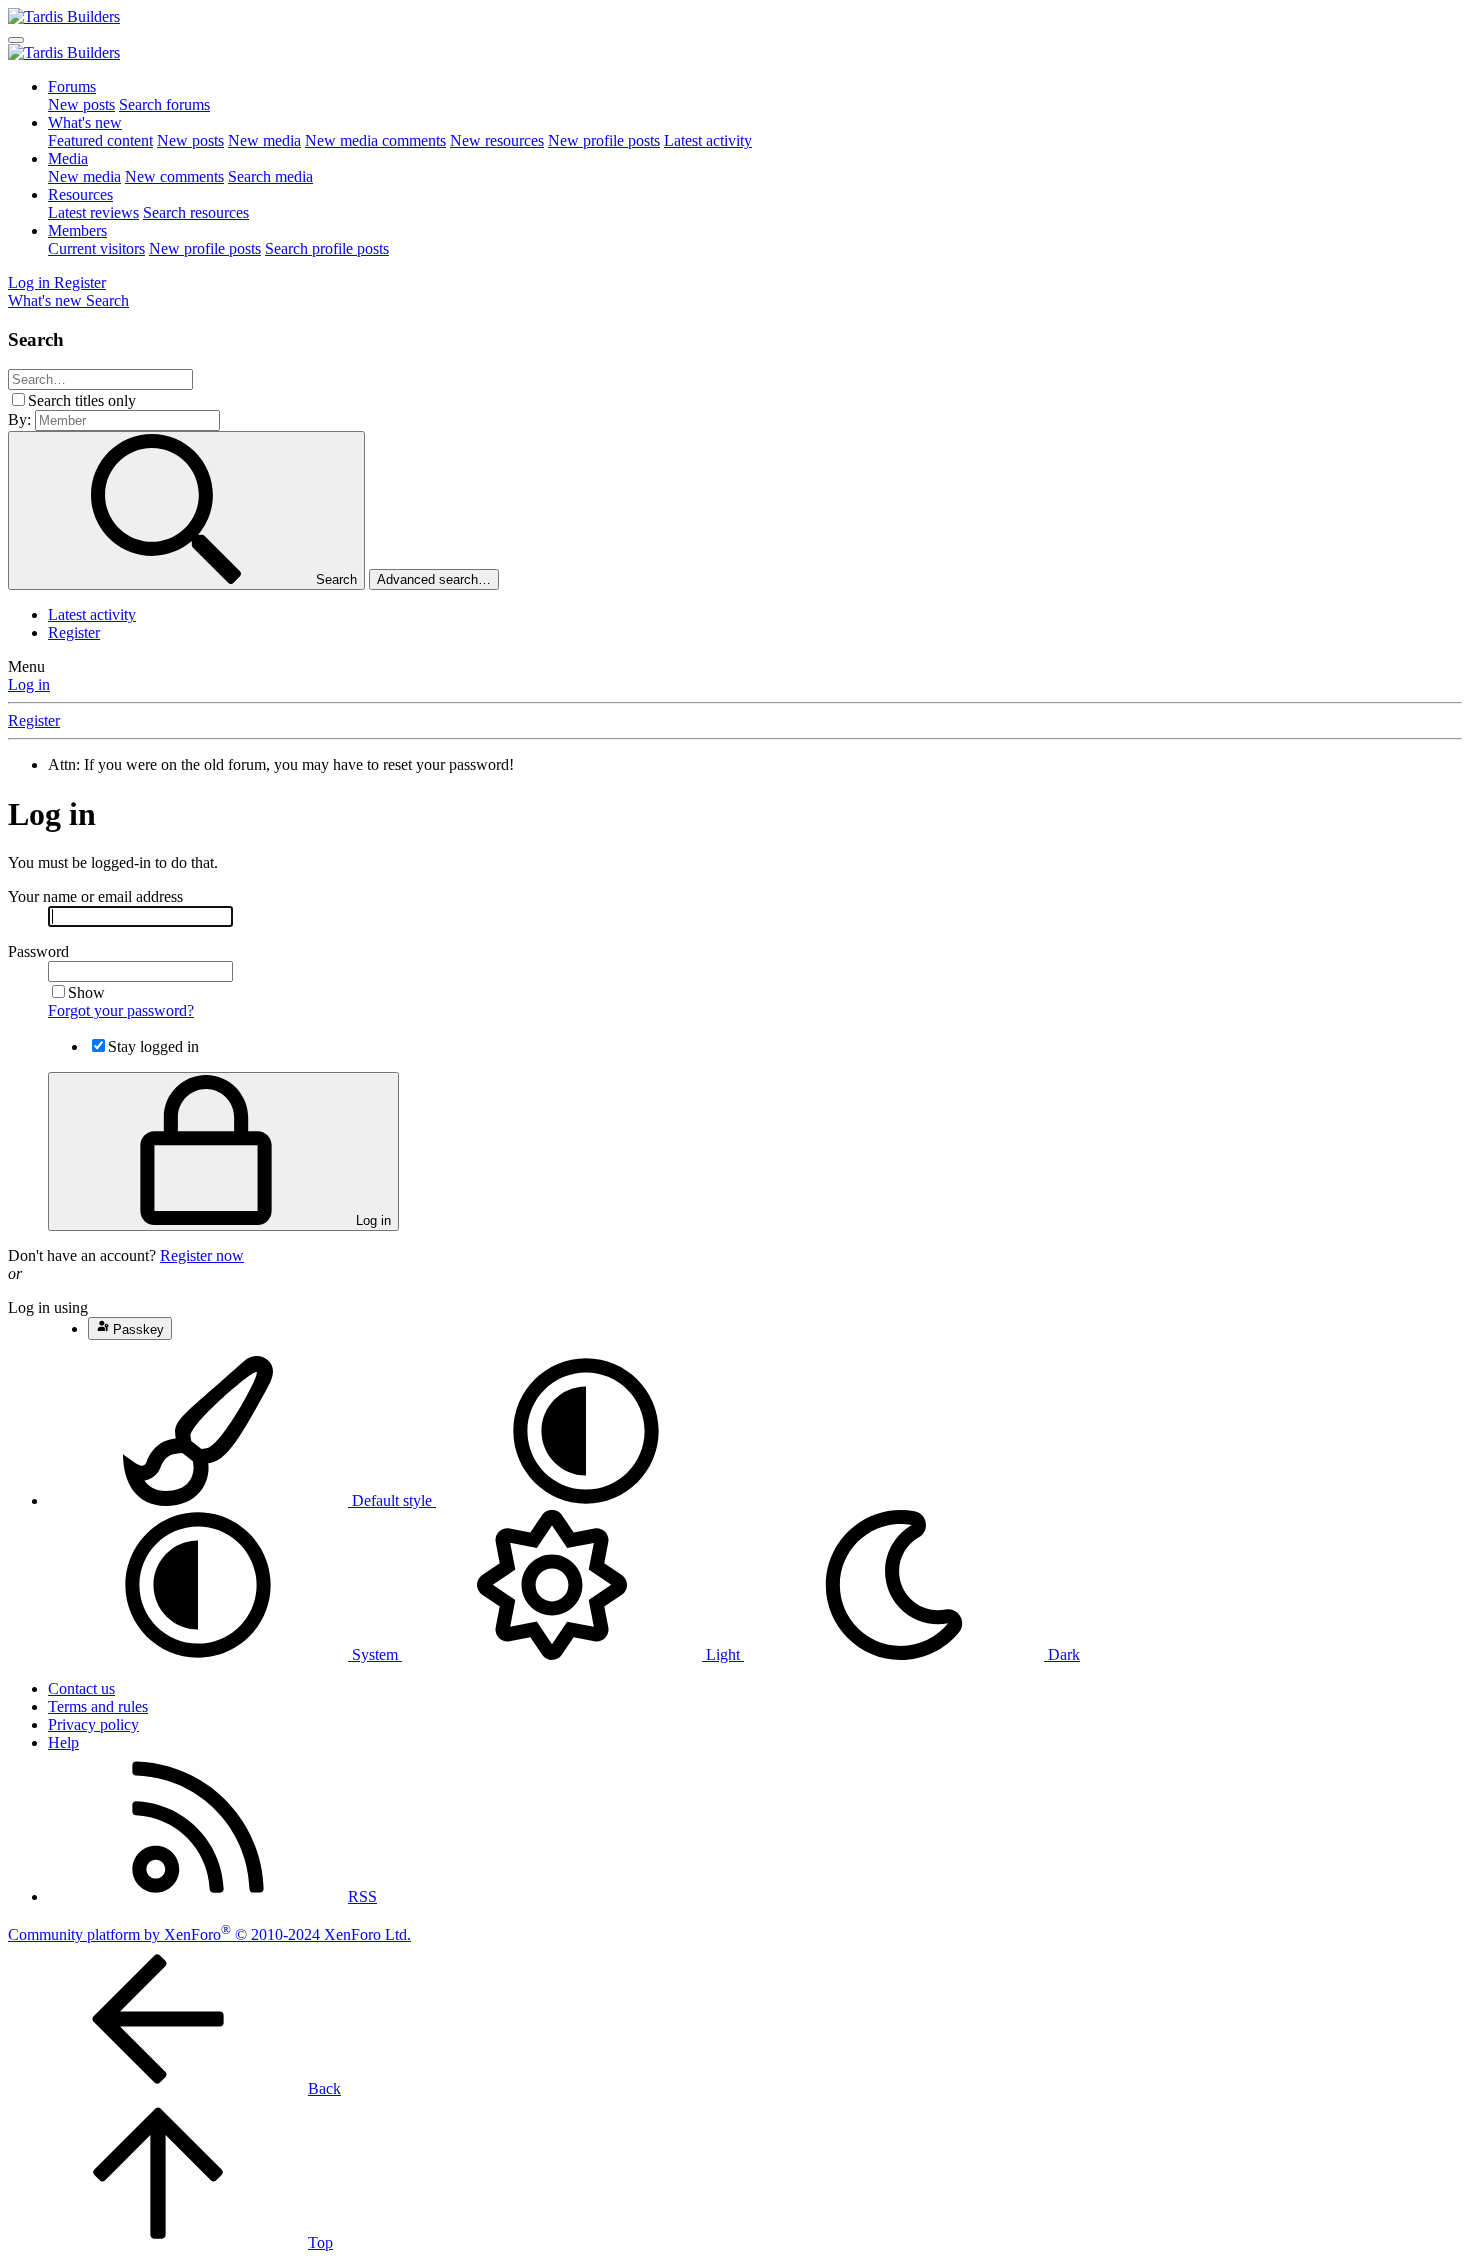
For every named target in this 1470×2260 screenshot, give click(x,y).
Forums (72, 86)
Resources (80, 194)
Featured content (100, 140)
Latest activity (708, 140)
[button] (586, 1500)
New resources (497, 140)
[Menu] (16, 40)
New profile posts (604, 140)
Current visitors (96, 248)
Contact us (81, 1688)
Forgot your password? (121, 1010)
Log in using (48, 1307)
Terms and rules (98, 1706)
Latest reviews (93, 212)
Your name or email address (95, 896)
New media (264, 140)
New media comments (375, 140)
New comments (174, 176)
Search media (270, 176)
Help (63, 1742)
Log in (29, 684)
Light (723, 1654)
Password (38, 951)
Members (77, 230)
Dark (1062, 1654)
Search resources (196, 212)
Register (74, 632)
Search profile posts (327, 248)
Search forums (164, 104)
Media (68, 158)
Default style (392, 1500)
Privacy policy (93, 1724)
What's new (85, 122)
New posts (81, 104)
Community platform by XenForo (209, 1934)
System (375, 1654)
